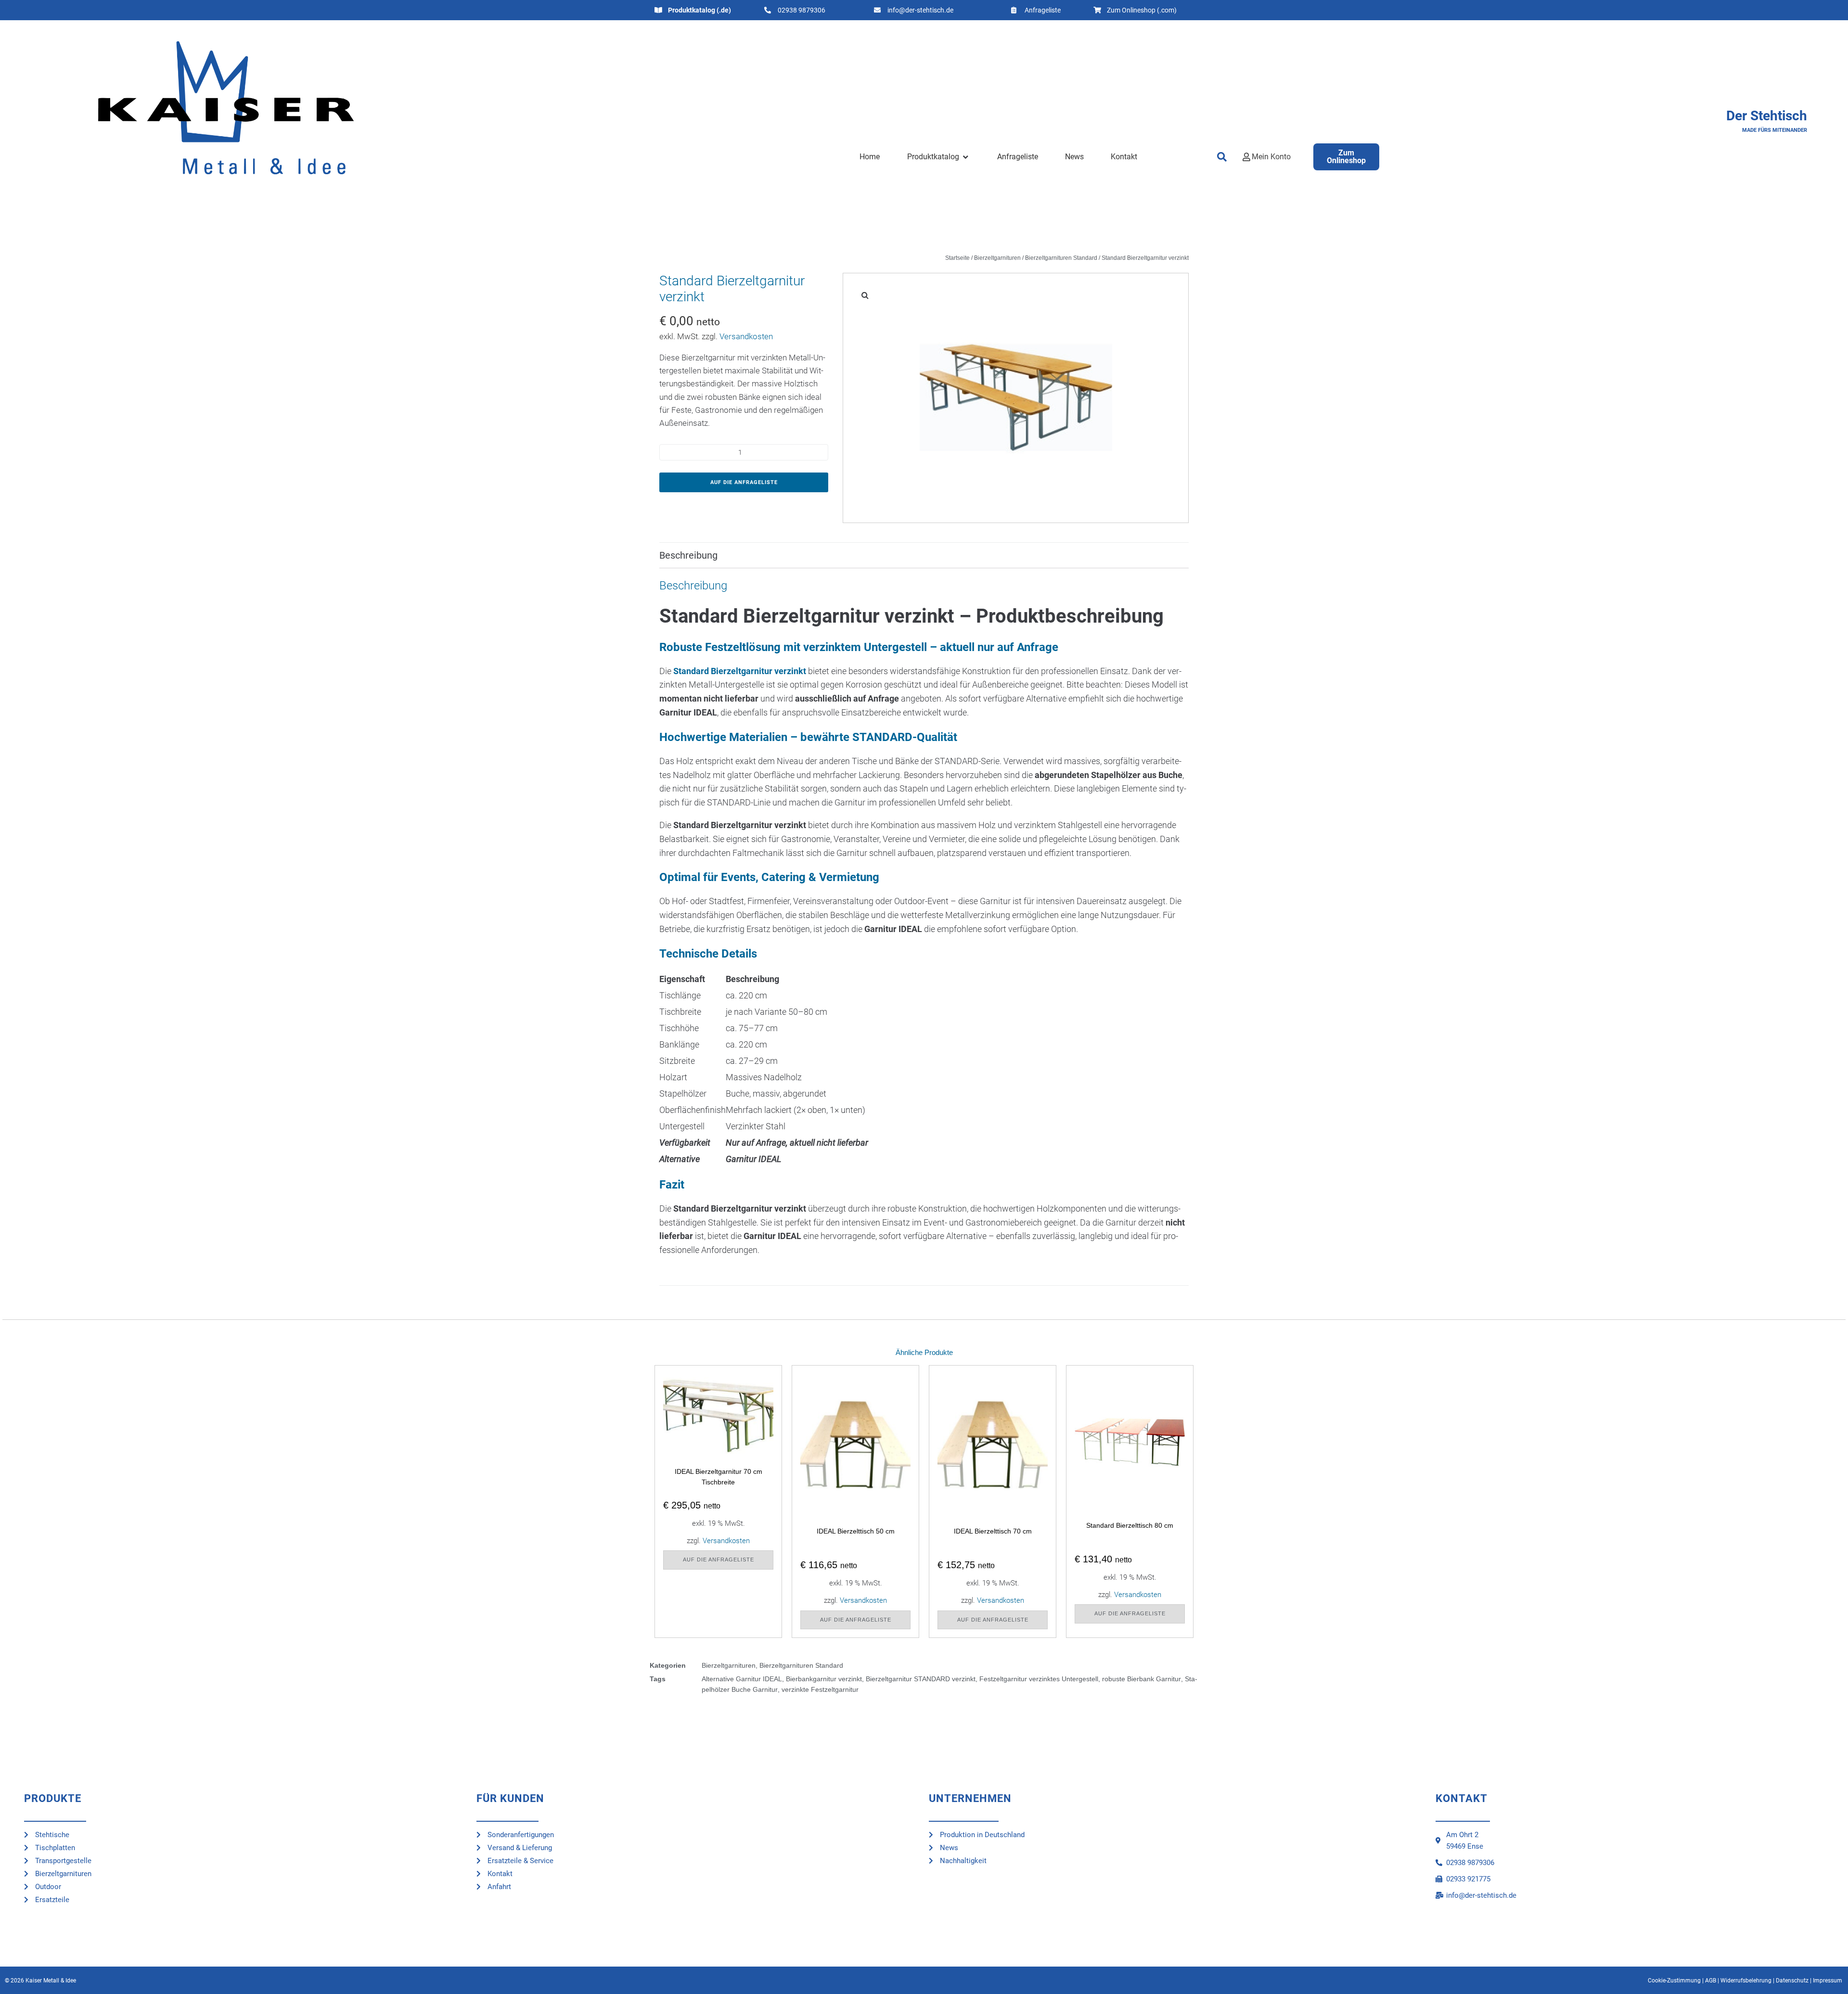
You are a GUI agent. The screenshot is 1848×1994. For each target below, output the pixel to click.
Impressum (1828, 1981)
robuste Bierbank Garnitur (1142, 1679)
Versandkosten (746, 336)
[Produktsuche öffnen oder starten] (1222, 157)
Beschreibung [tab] (688, 555)
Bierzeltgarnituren (997, 258)
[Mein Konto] (1246, 157)
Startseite (957, 258)
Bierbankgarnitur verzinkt (824, 1679)
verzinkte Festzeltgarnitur (820, 1689)
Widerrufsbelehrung (1746, 1981)
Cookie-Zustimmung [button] (1674, 1981)
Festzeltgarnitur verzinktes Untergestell (1039, 1679)
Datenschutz (1792, 1981)
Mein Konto (1271, 157)
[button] (939, 157)
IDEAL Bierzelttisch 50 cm (856, 1531)
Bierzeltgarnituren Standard (1061, 258)
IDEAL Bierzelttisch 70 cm (993, 1531)
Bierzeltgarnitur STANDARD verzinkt (921, 1679)
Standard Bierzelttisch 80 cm (1130, 1525)
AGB (1711, 1981)
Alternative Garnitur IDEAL (742, 1679)
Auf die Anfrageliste (744, 482)
